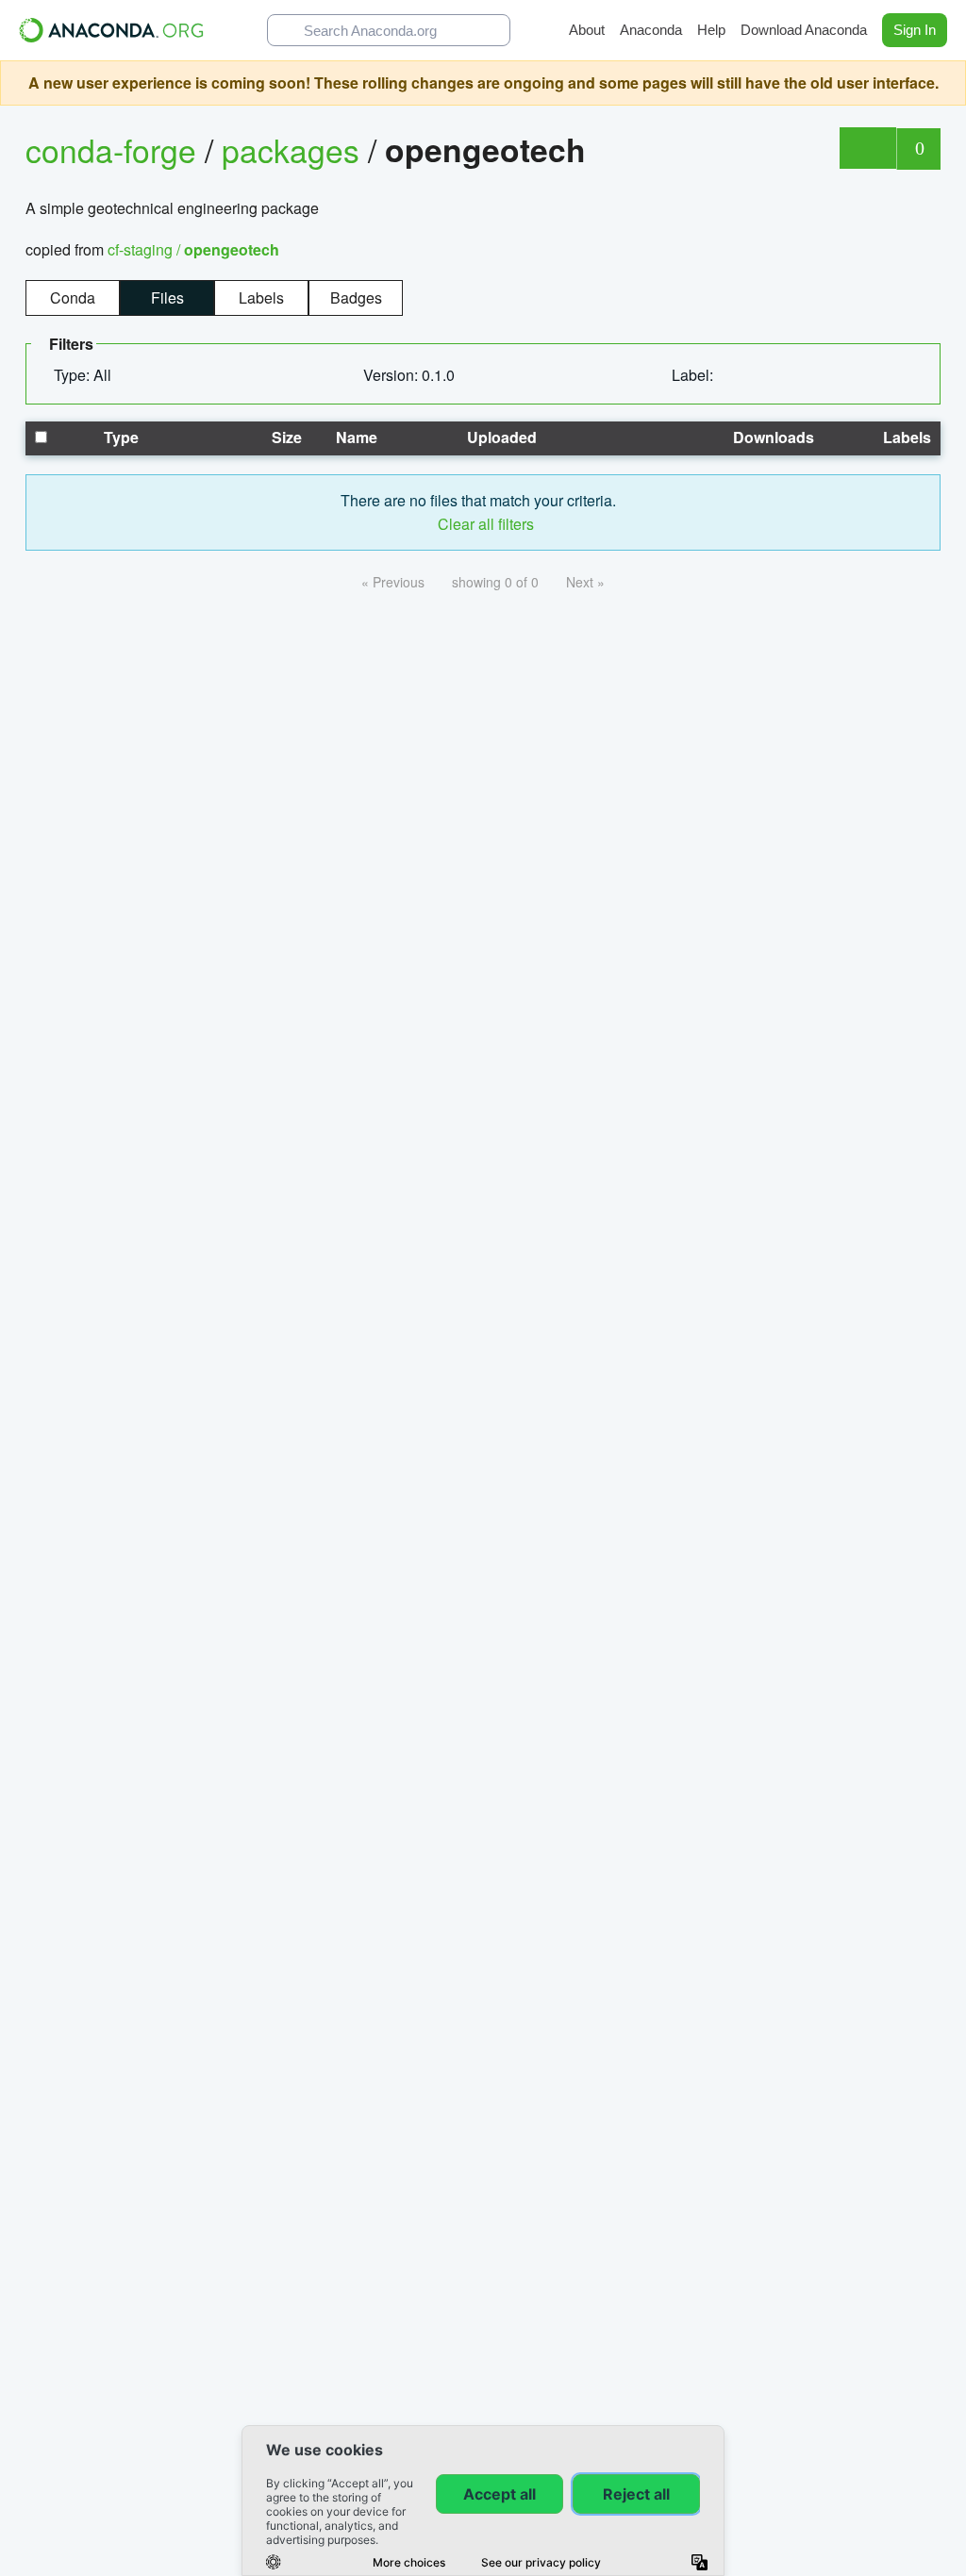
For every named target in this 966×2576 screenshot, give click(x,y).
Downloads (772, 437)
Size (285, 437)
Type (119, 437)
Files (167, 297)
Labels (261, 297)
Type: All (84, 375)
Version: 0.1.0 (411, 375)
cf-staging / (193, 249)
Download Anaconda (804, 30)
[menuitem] (90, 375)
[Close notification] (947, 83)
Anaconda (651, 30)
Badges (356, 297)
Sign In (915, 30)
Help (711, 30)
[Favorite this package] (867, 148)
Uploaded (500, 437)
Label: (694, 375)
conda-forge (111, 149)
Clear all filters (484, 524)
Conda (73, 297)
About (587, 30)
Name (355, 437)
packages (295, 149)
